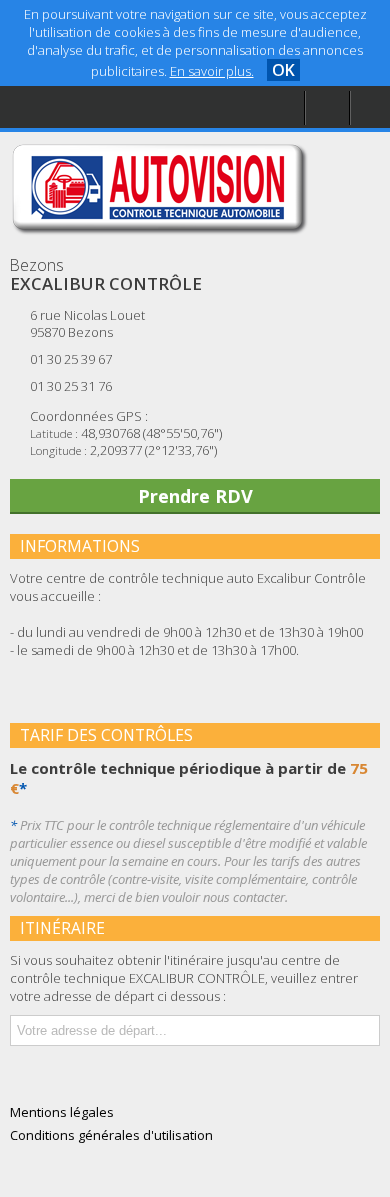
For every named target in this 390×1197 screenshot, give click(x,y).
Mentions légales (94, 146)
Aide (54, 106)
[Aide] (327, 108)
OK (283, 70)
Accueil (62, 65)
